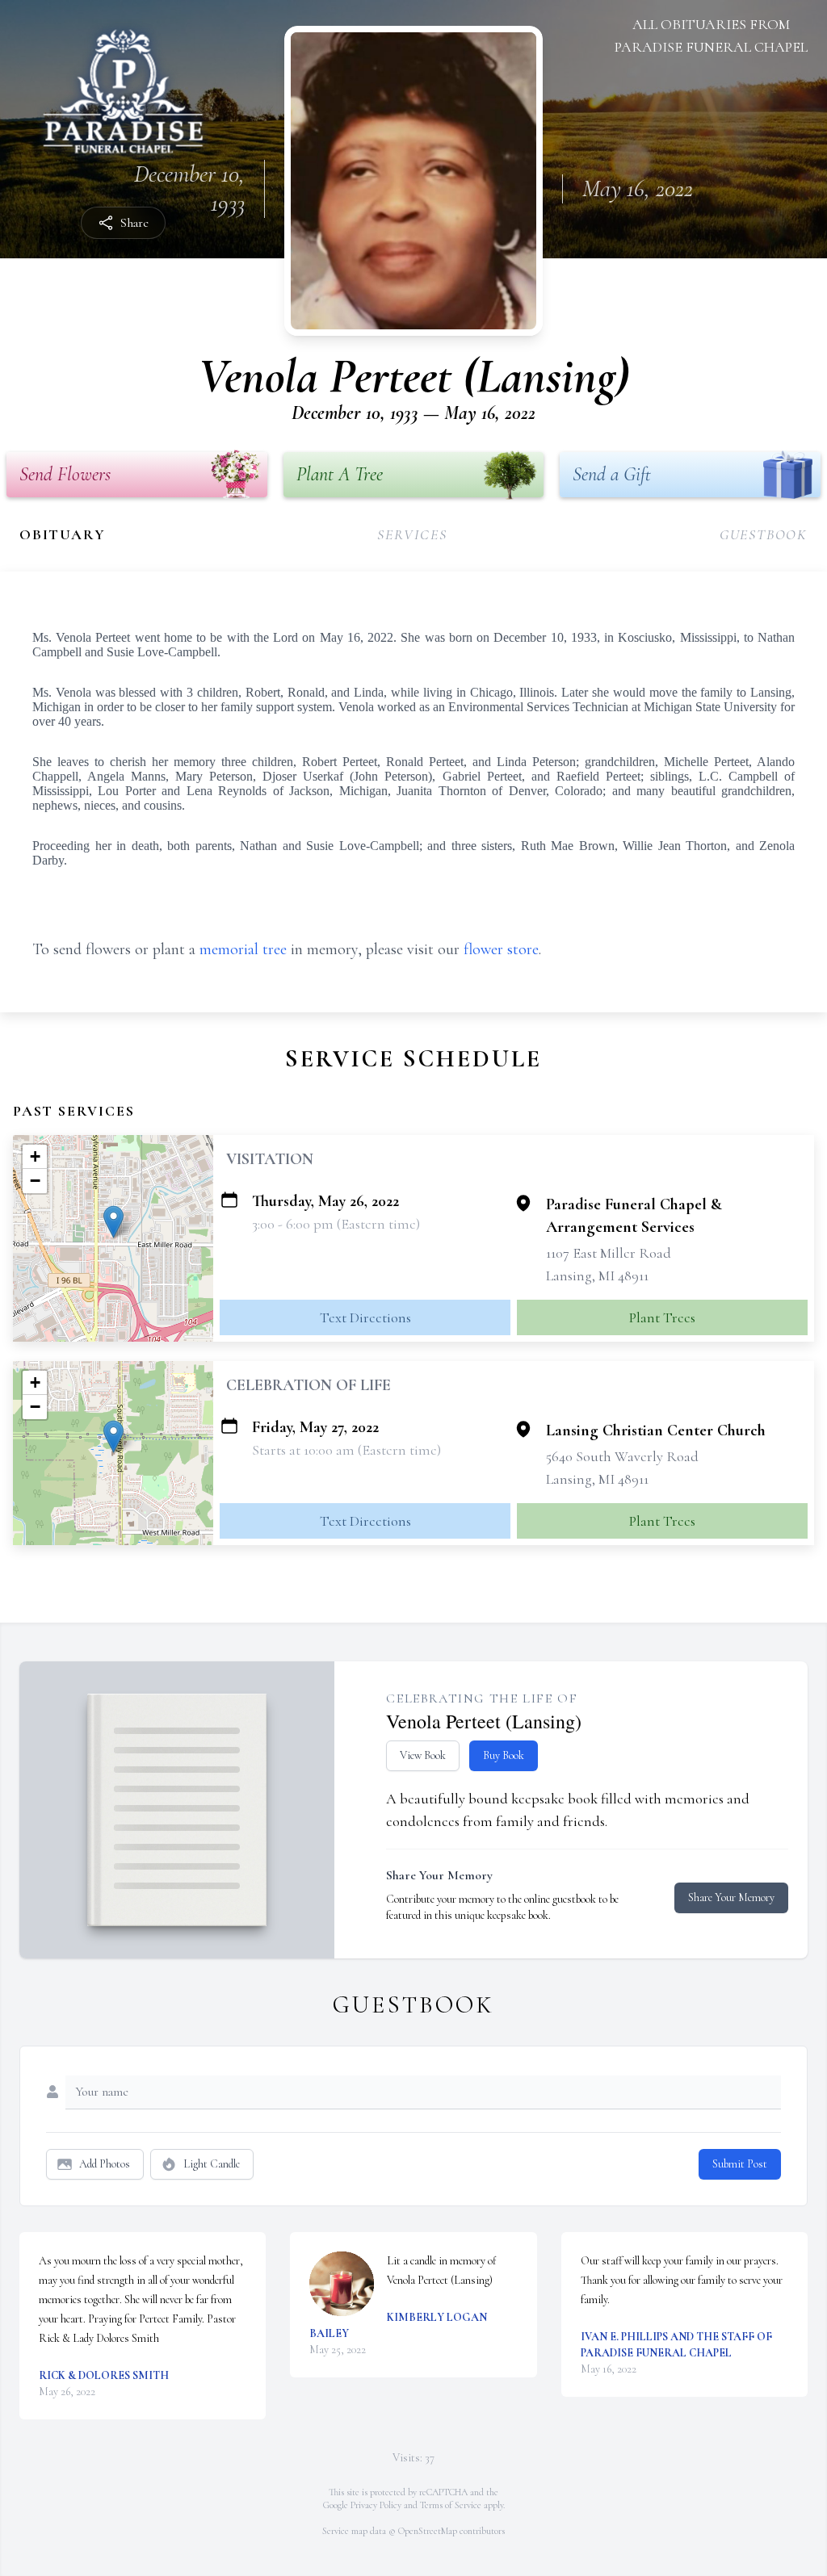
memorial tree (243, 949)
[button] (113, 1222)
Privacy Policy (376, 2505)
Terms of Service (451, 2505)
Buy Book (504, 1755)
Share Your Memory (731, 1897)
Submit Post (740, 2164)
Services (412, 534)
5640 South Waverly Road (622, 1456)
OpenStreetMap (428, 2531)
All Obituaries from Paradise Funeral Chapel (711, 36)
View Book (423, 1755)
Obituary (62, 534)
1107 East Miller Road (609, 1253)
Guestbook (764, 534)
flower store (501, 949)
